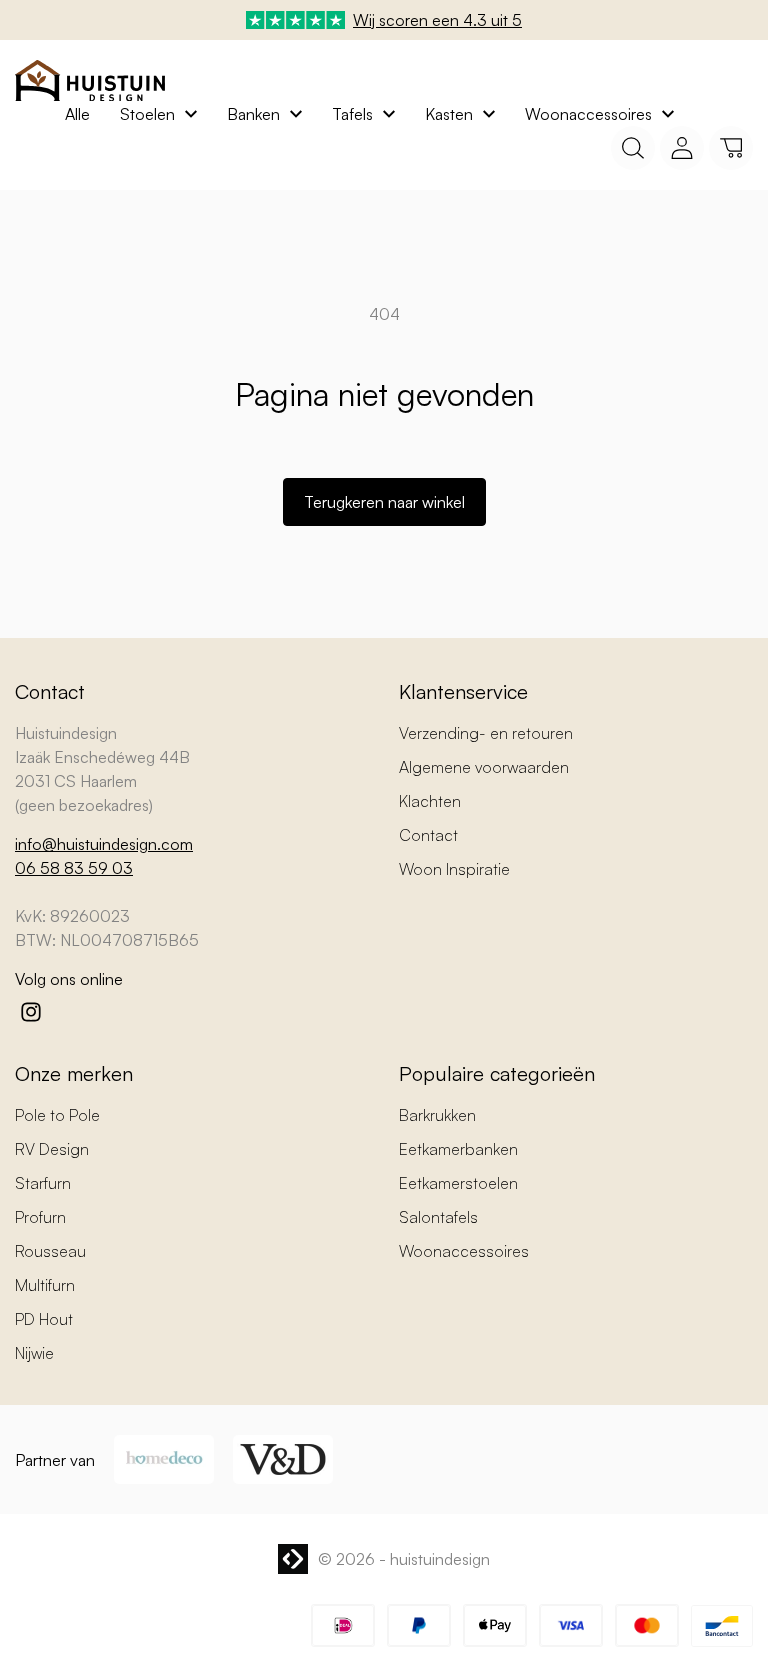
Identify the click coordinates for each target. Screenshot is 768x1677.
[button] (731, 148)
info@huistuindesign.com (104, 844)
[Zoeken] (633, 148)
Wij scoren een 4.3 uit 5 (437, 20)
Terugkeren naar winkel (384, 502)
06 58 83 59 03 (74, 868)
